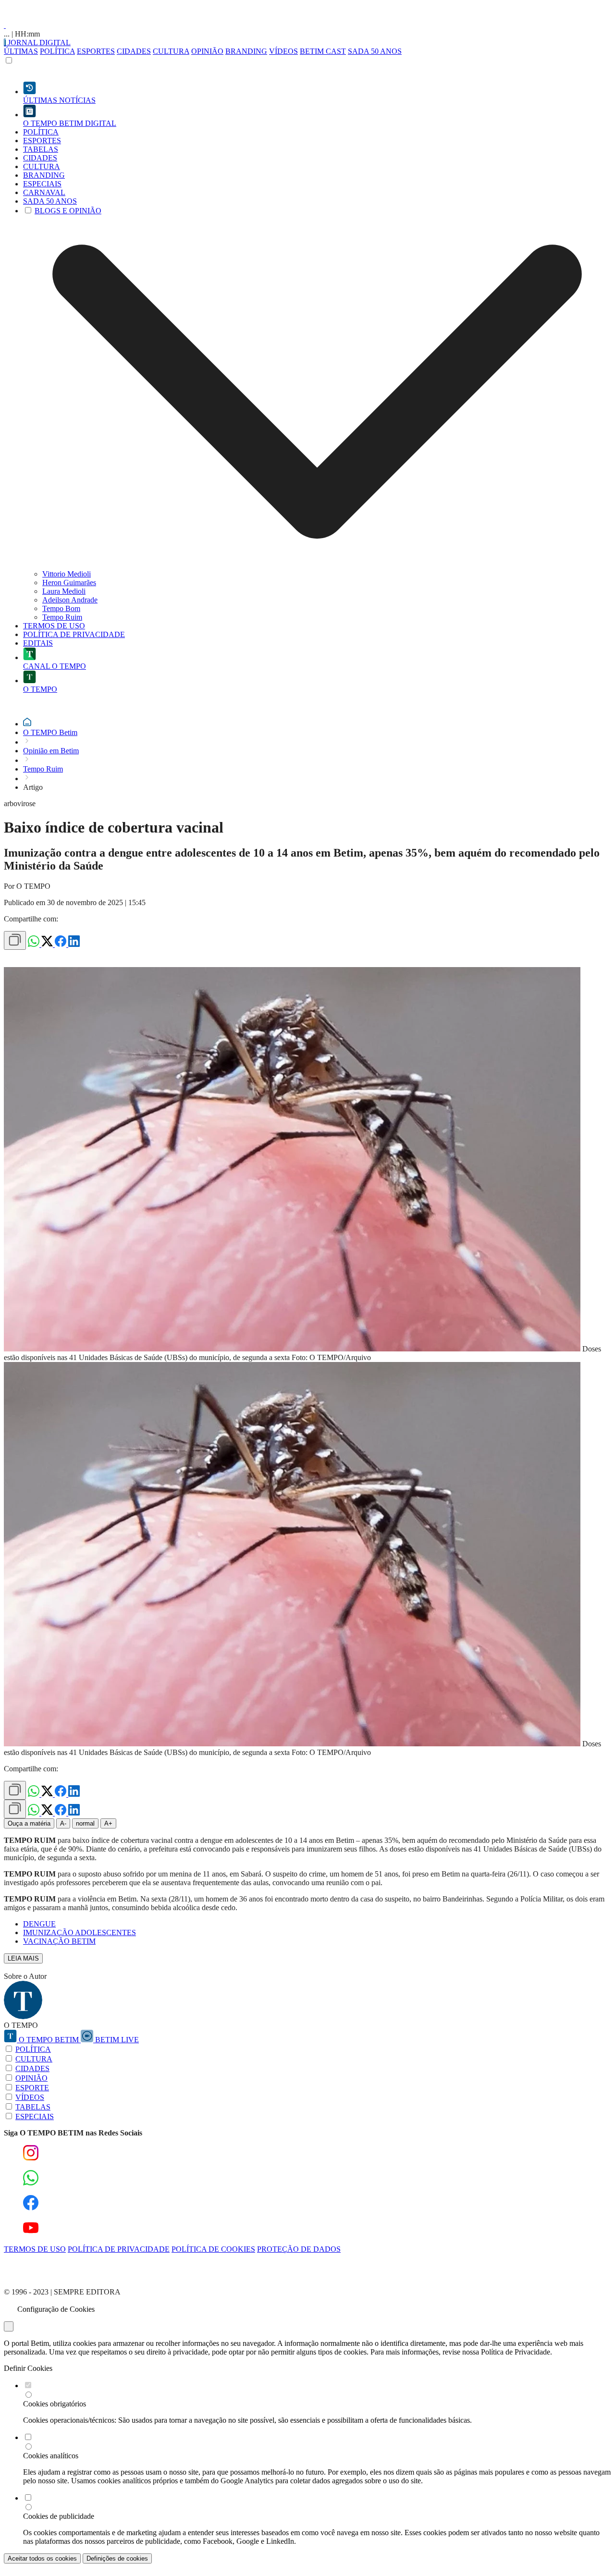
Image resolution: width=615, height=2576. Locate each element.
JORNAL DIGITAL (38, 43)
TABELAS (33, 2107)
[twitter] (48, 944)
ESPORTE (32, 2088)
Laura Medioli (64, 591)
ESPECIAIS (35, 2116)
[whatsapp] (35, 944)
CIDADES (134, 51)
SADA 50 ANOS (375, 51)
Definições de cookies (117, 2558)
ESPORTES (96, 51)
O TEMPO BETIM (49, 2040)
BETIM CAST (323, 51)
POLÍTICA (57, 51)
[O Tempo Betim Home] (5, 25)
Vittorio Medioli (67, 574)
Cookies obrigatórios (55, 2404)
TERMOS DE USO (35, 2249)
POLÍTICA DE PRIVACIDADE (119, 2249)
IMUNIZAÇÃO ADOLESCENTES (80, 1932)
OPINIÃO (207, 51)
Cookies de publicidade (59, 2516)
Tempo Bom (61, 608)
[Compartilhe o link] (15, 940)
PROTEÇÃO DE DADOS (299, 2249)
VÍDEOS (283, 51)
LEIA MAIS (23, 1958)
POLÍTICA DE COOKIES (213, 2249)
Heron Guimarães (69, 583)
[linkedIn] (74, 944)
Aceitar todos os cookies (42, 2558)
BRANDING (246, 51)
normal (85, 1823)
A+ (108, 1823)
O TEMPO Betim (50, 732)
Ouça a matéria (29, 1823)
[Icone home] (27, 724)
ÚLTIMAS (21, 51)
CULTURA (171, 51)
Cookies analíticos (51, 2456)
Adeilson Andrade (70, 600)
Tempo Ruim (62, 617)
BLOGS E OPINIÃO (68, 211)
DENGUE (39, 1924)
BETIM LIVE (116, 2040)
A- (63, 1823)
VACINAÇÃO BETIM (59, 1941)
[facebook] (61, 944)
